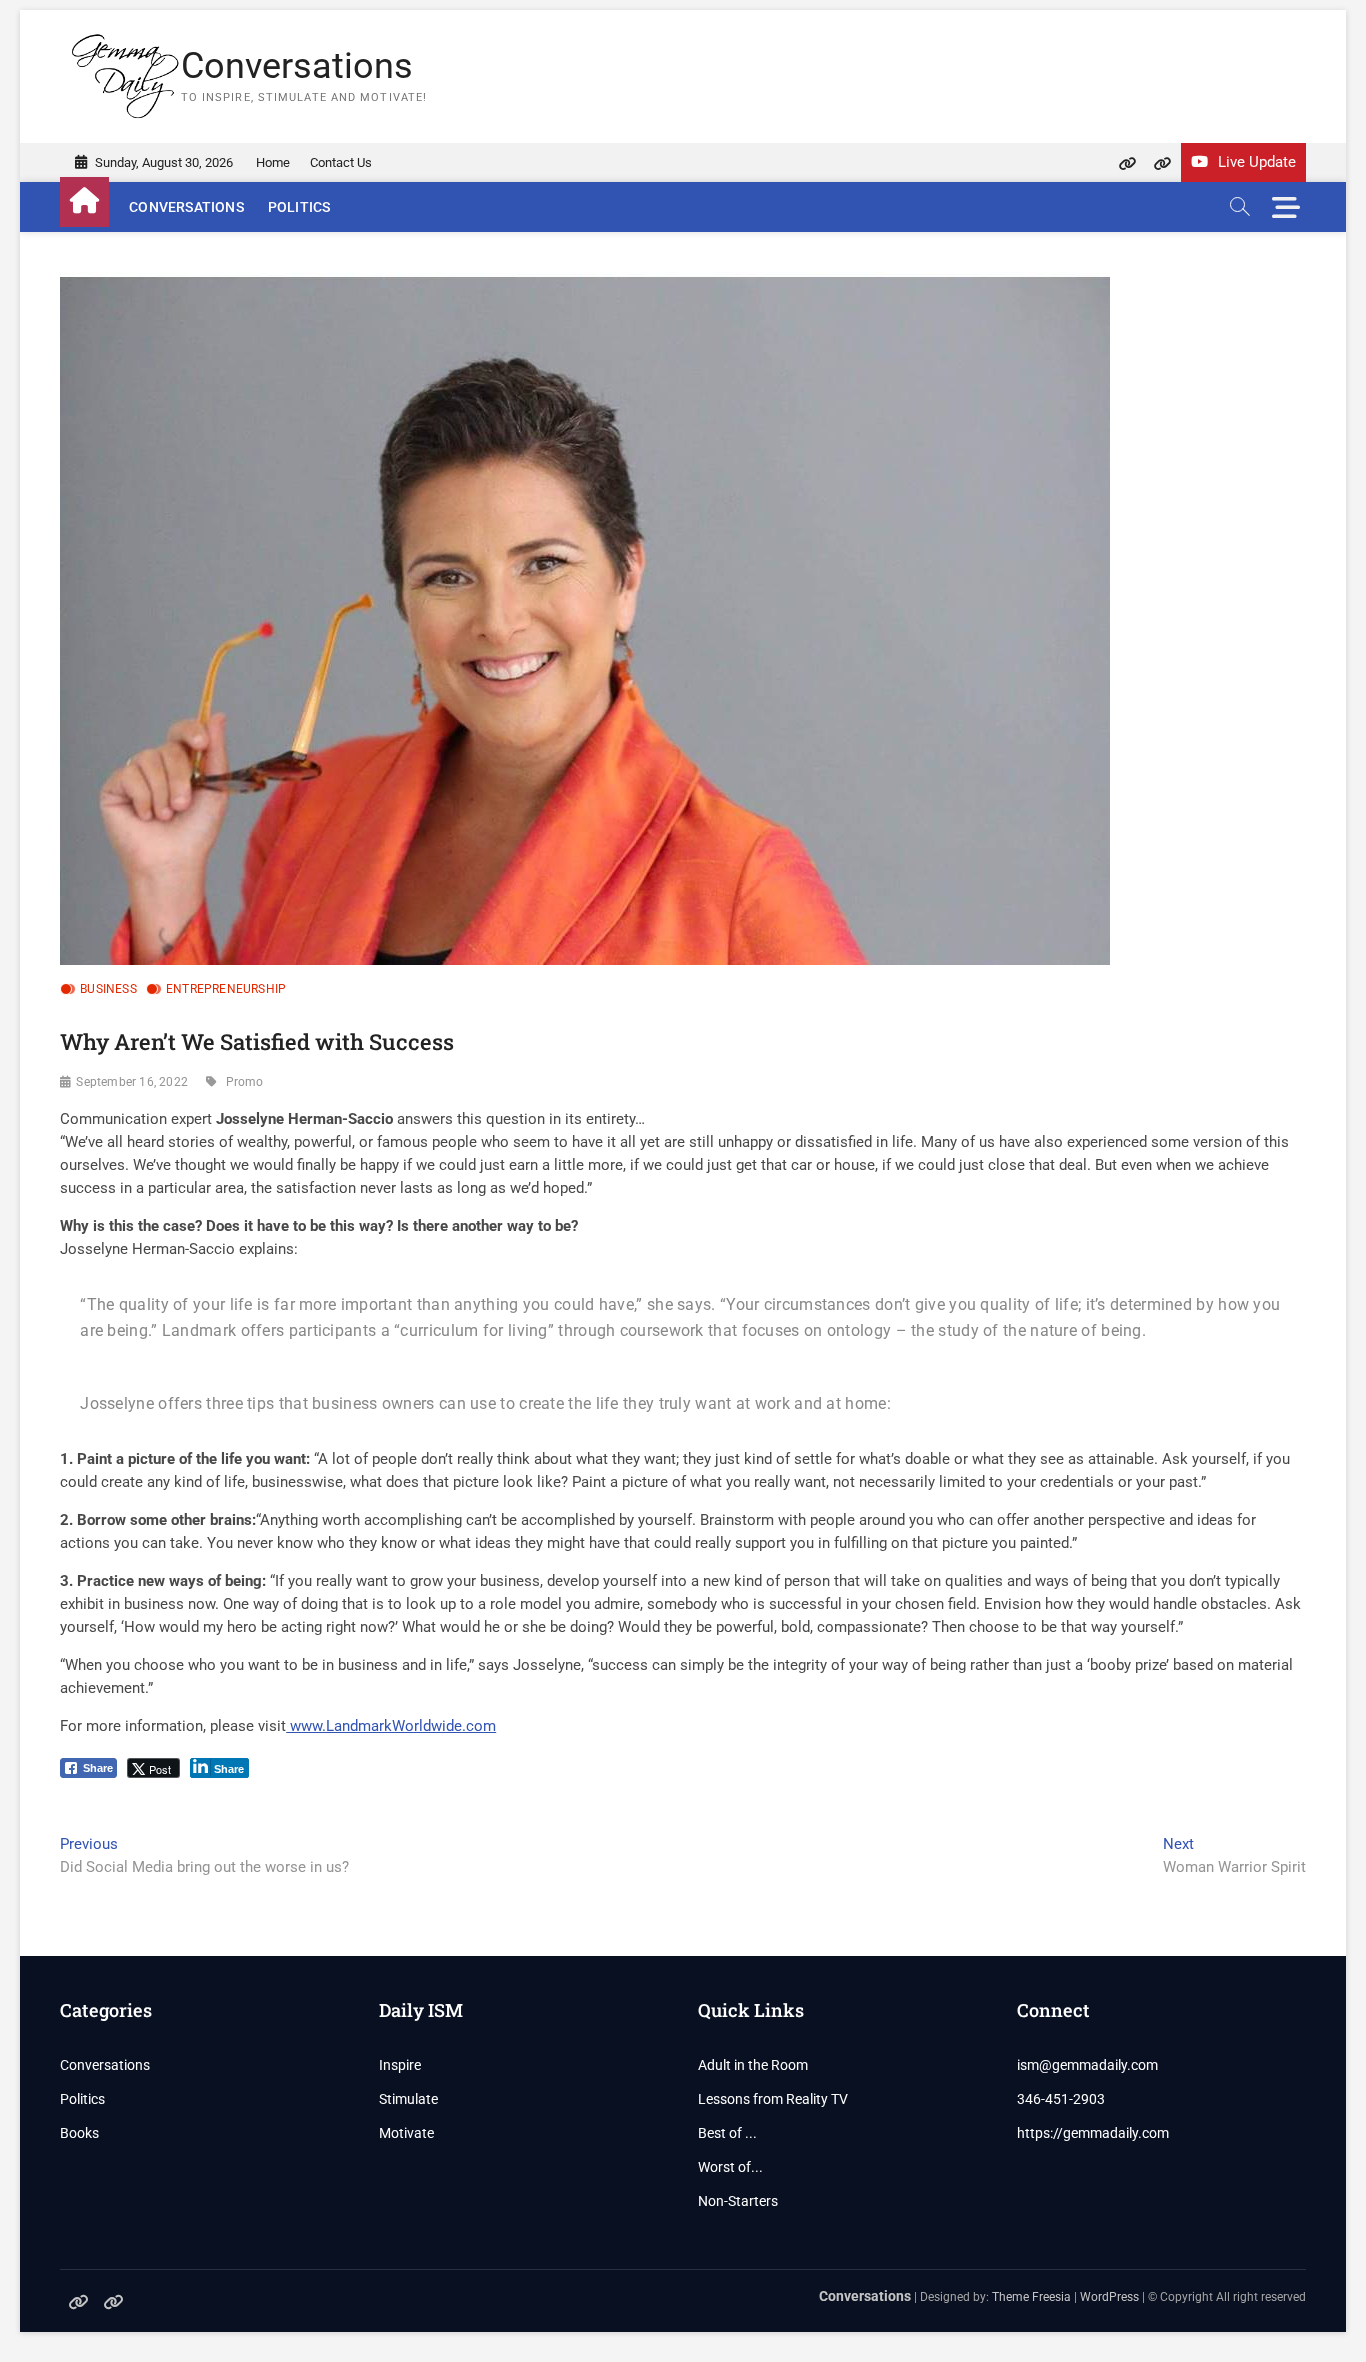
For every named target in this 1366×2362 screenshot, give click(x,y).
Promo (245, 1082)
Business (108, 989)
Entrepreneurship (226, 989)
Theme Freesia (1031, 2297)
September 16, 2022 (132, 1082)
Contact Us (341, 162)
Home (273, 162)
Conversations (297, 66)
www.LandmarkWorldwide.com (391, 1726)
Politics (299, 207)
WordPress (1109, 2297)
